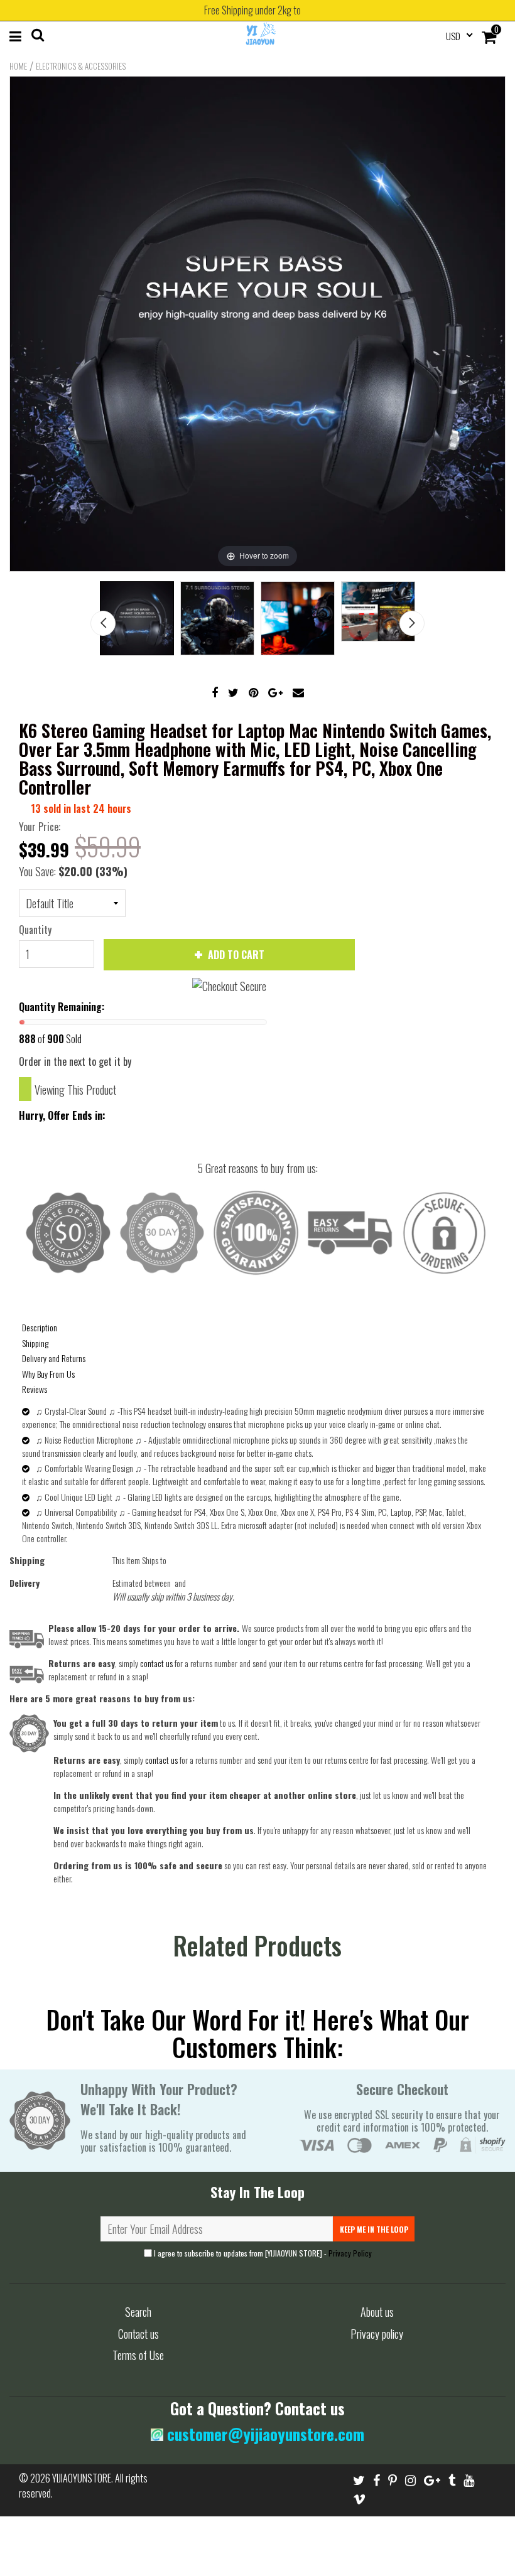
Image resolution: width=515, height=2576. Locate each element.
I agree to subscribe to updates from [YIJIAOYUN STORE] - (262, 2253)
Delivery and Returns (54, 1358)
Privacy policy (377, 2334)
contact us (161, 1760)
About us (377, 2312)
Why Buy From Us (48, 1374)
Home (18, 66)
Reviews (35, 1389)
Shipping (35, 1343)
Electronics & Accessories (81, 66)
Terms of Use (138, 2355)
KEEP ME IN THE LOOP (374, 2229)
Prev (103, 623)
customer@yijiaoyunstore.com (264, 2434)
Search (138, 2312)
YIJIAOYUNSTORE (82, 2478)
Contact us (138, 2334)
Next (412, 623)
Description (40, 1327)
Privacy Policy (350, 2253)
